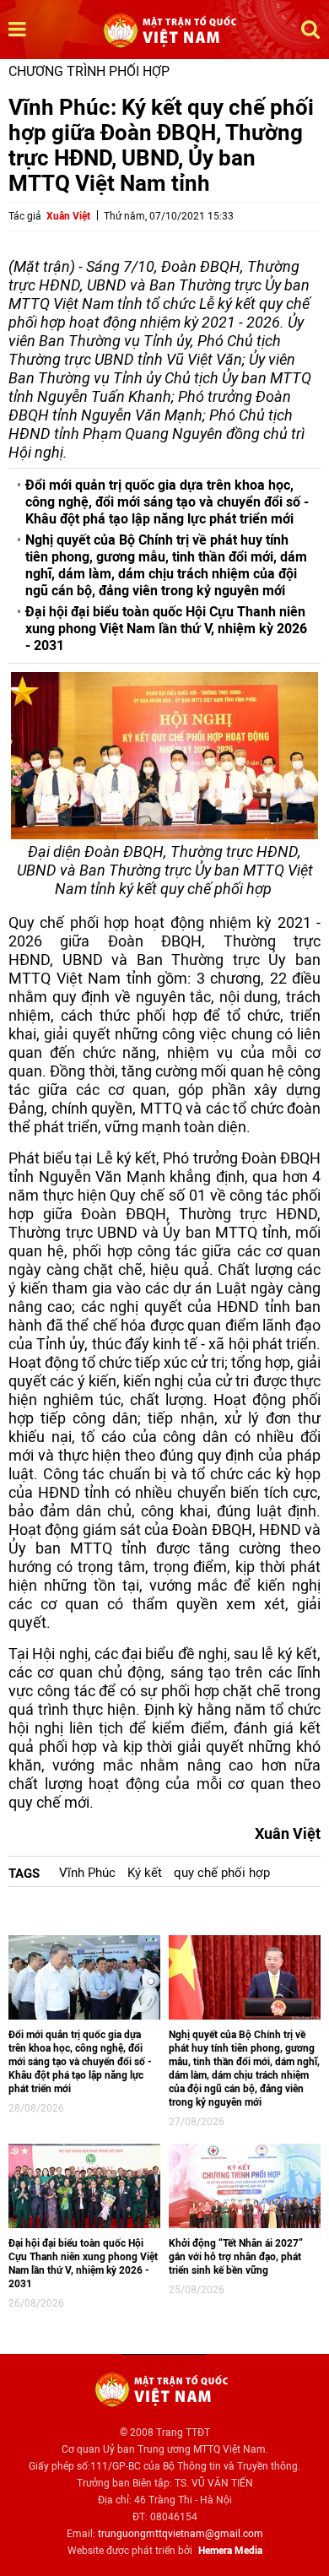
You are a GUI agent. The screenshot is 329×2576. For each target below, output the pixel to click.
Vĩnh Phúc (87, 1873)
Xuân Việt (68, 216)
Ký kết (145, 1873)
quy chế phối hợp (222, 1873)
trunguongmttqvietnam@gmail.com (181, 2534)
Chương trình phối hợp (89, 71)
